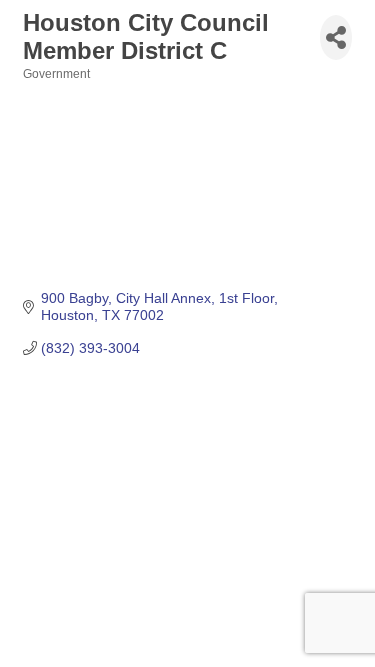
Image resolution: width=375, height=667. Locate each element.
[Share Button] (336, 37)
